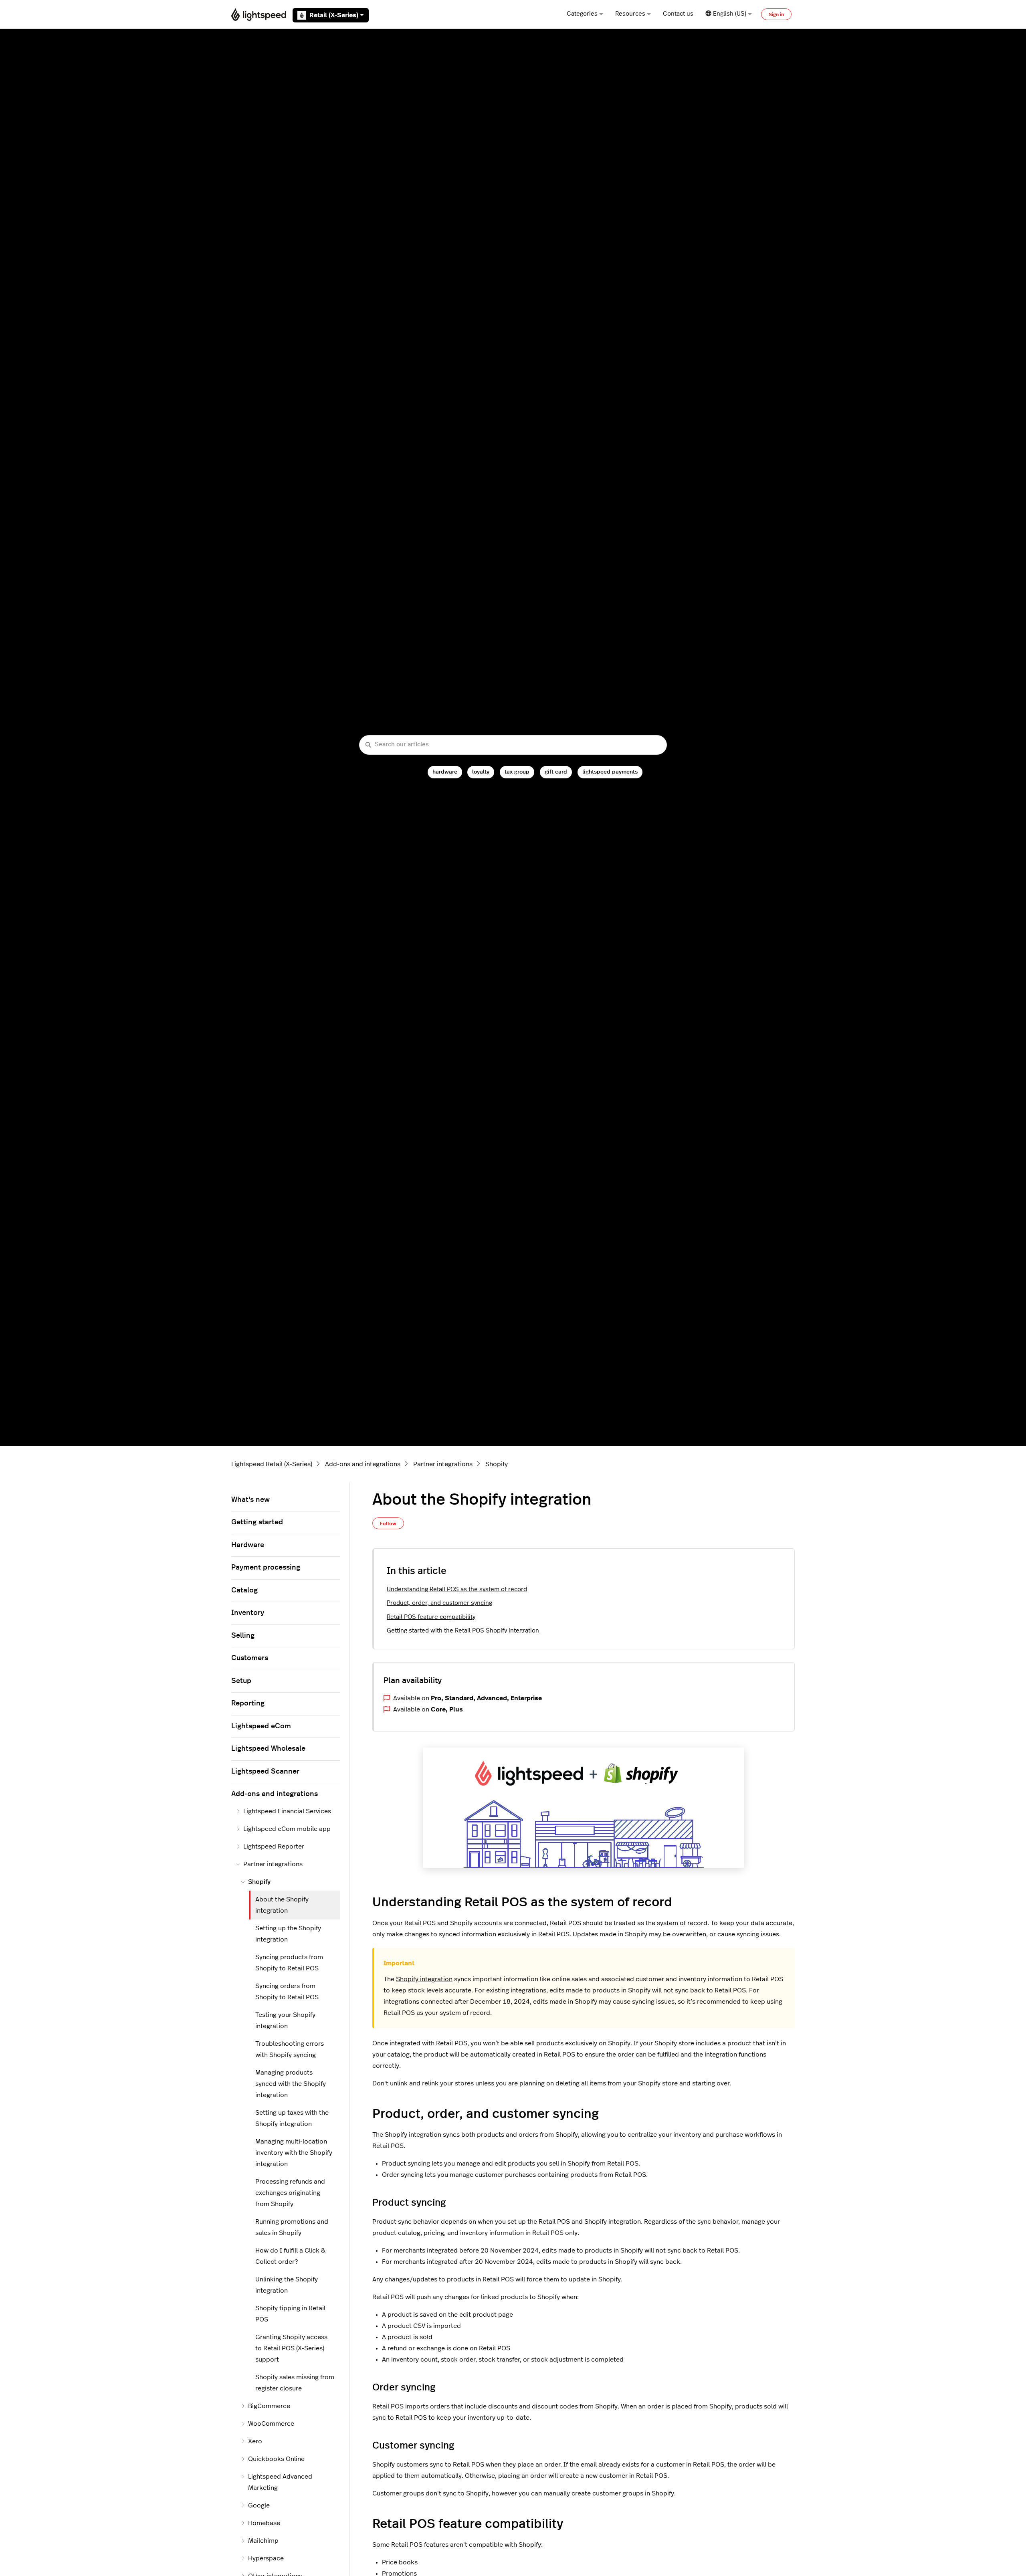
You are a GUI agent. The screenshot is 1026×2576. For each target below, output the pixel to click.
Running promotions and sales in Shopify (292, 2227)
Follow (388, 1523)
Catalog (244, 1590)
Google (259, 2505)
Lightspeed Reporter (274, 1847)
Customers (250, 1658)
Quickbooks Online (276, 2459)
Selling (243, 1636)
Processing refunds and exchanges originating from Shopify (290, 2193)
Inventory (248, 1613)
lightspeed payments (610, 772)
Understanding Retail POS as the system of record (457, 1589)
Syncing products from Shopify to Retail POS (289, 1963)
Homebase (264, 2523)
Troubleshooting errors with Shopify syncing (290, 2049)
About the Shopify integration (282, 1905)
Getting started (257, 1522)
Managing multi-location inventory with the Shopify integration (294, 2153)
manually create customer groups (593, 2493)
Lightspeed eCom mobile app (287, 1829)
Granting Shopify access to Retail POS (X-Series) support (291, 2348)
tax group (517, 772)
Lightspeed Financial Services (287, 1811)
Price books (400, 2562)
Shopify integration (424, 1979)
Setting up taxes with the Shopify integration (292, 2118)
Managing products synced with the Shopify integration (291, 2084)
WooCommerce (271, 2424)
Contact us (678, 14)
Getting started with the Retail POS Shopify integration (463, 1631)
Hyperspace (266, 2558)
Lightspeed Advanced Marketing (280, 2482)
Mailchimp (263, 2541)
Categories (582, 14)
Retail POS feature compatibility (431, 1617)
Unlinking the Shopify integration (287, 2285)
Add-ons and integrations (363, 1464)
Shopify (497, 1464)
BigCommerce (269, 2406)
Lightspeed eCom (261, 1726)
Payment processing (266, 1568)
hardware (445, 772)
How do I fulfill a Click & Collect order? (290, 2256)
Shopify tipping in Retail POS (290, 2314)
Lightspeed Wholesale (268, 1749)
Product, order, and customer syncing (439, 1603)
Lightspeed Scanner (265, 1772)
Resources (630, 14)
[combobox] (513, 745)
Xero (255, 2441)
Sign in (776, 14)
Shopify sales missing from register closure (295, 2383)
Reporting (248, 1703)
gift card (556, 772)
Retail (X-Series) (334, 15)
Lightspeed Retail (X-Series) (272, 1464)
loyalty (481, 772)
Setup (241, 1681)
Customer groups (398, 2493)
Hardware (248, 1545)
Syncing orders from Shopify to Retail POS (287, 1992)
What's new (250, 1500)
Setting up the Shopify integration (288, 1934)
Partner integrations (443, 1464)
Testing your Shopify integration (285, 2020)
